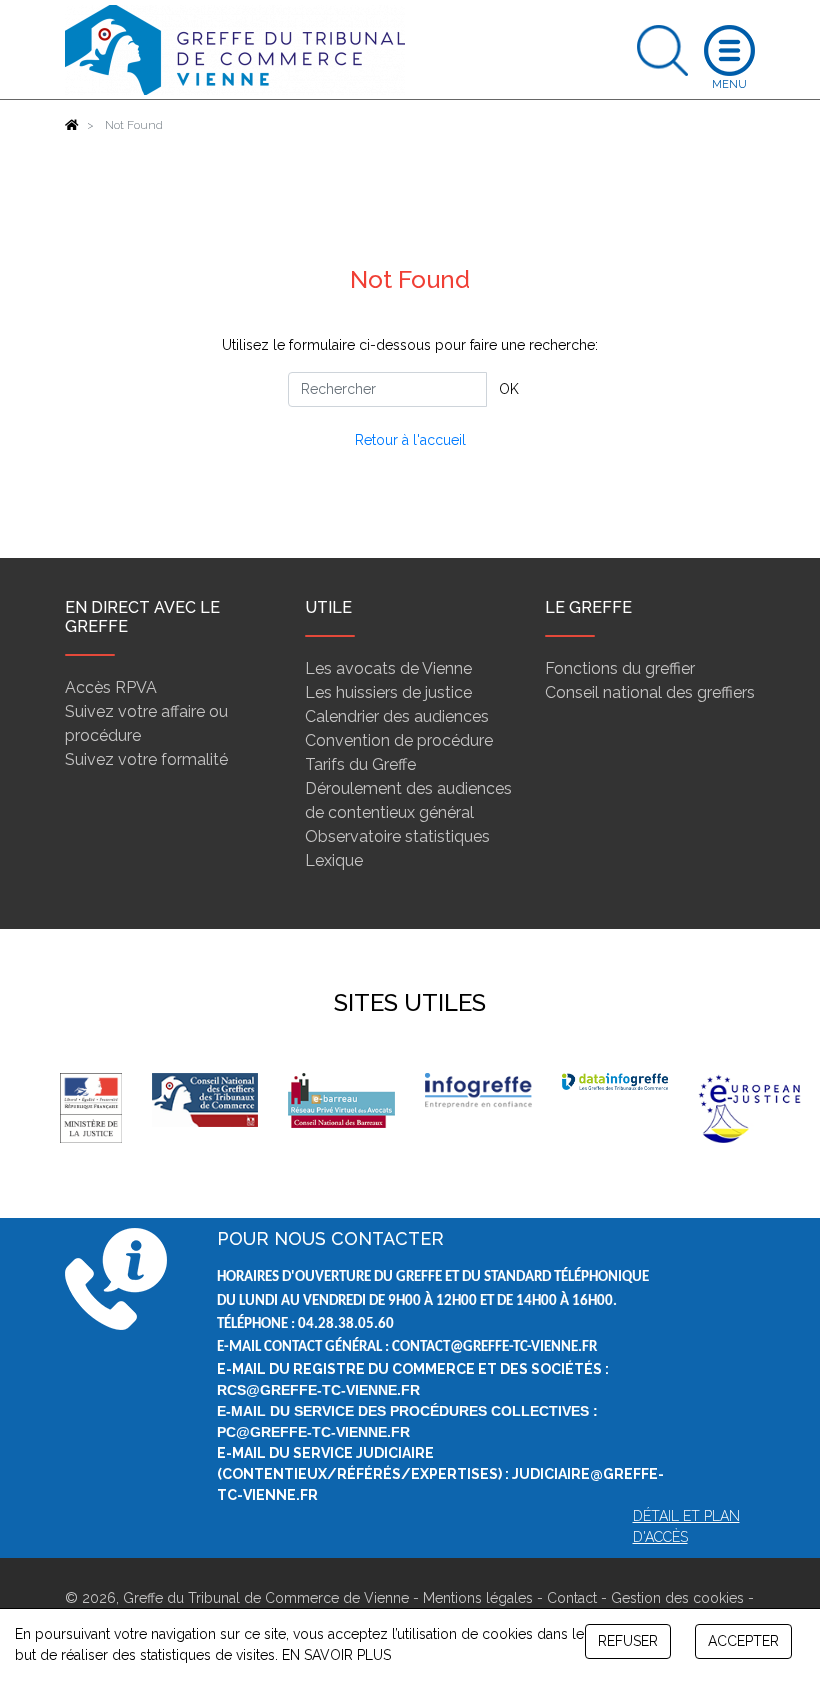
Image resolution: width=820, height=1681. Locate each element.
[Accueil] (72, 125)
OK (509, 389)
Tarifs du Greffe (360, 764)
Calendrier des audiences (397, 716)
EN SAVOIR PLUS (336, 1655)
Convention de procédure (399, 740)
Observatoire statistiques (397, 836)
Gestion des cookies (677, 1598)
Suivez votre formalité (146, 759)
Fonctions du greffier (620, 668)
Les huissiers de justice (388, 692)
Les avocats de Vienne (388, 668)
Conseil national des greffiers (650, 692)
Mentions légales (478, 1598)
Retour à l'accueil (410, 440)
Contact (572, 1598)
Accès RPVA (111, 687)
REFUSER (628, 1641)
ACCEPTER (743, 1641)
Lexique (334, 860)
